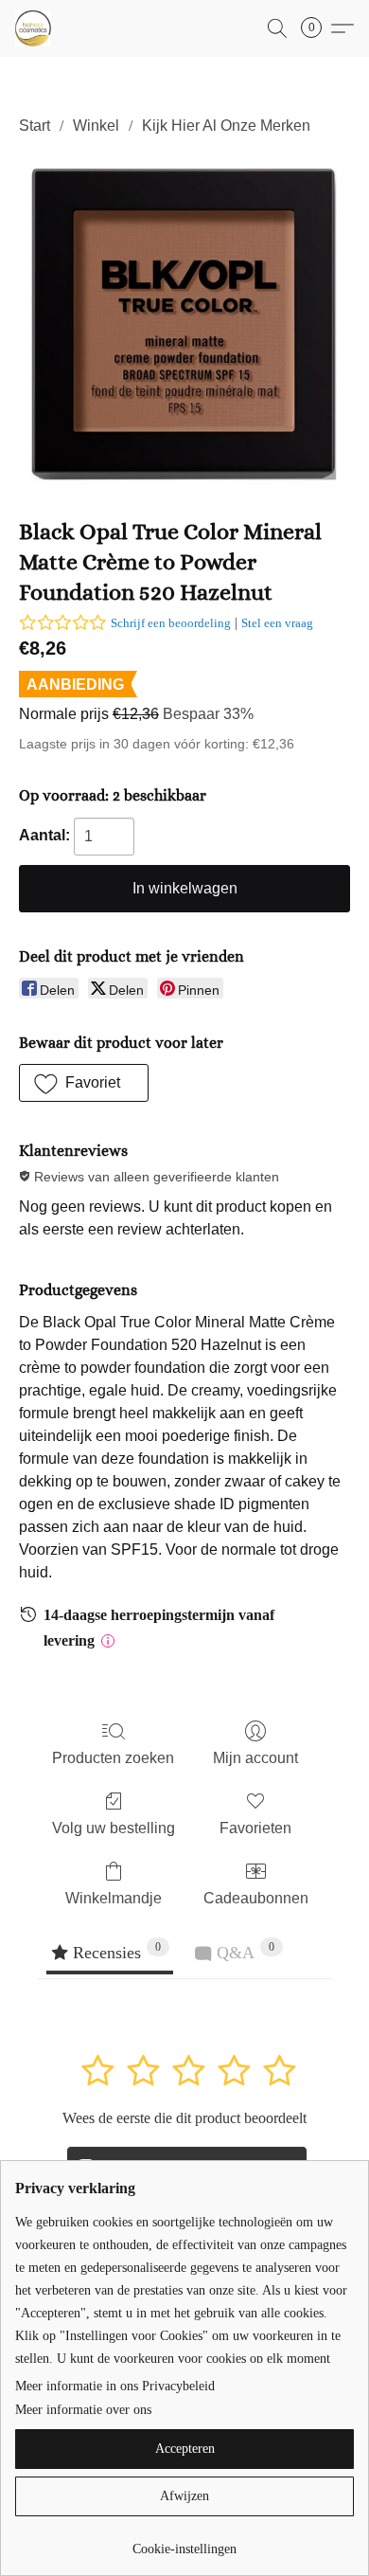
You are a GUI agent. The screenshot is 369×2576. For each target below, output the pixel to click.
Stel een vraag (277, 623)
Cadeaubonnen (256, 1898)
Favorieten (255, 1828)
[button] (34, 28)
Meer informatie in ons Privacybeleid (115, 2386)
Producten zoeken (113, 1758)
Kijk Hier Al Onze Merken (226, 126)
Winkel (96, 126)
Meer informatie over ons (83, 2410)
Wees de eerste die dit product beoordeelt (184, 2118)
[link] (184, 2542)
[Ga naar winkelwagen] (317, 28)
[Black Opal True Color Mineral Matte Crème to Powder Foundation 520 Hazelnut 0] (184, 323)
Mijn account (255, 1758)
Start (35, 126)
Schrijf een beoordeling (171, 623)
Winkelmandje (114, 1898)
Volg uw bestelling (114, 1828)
